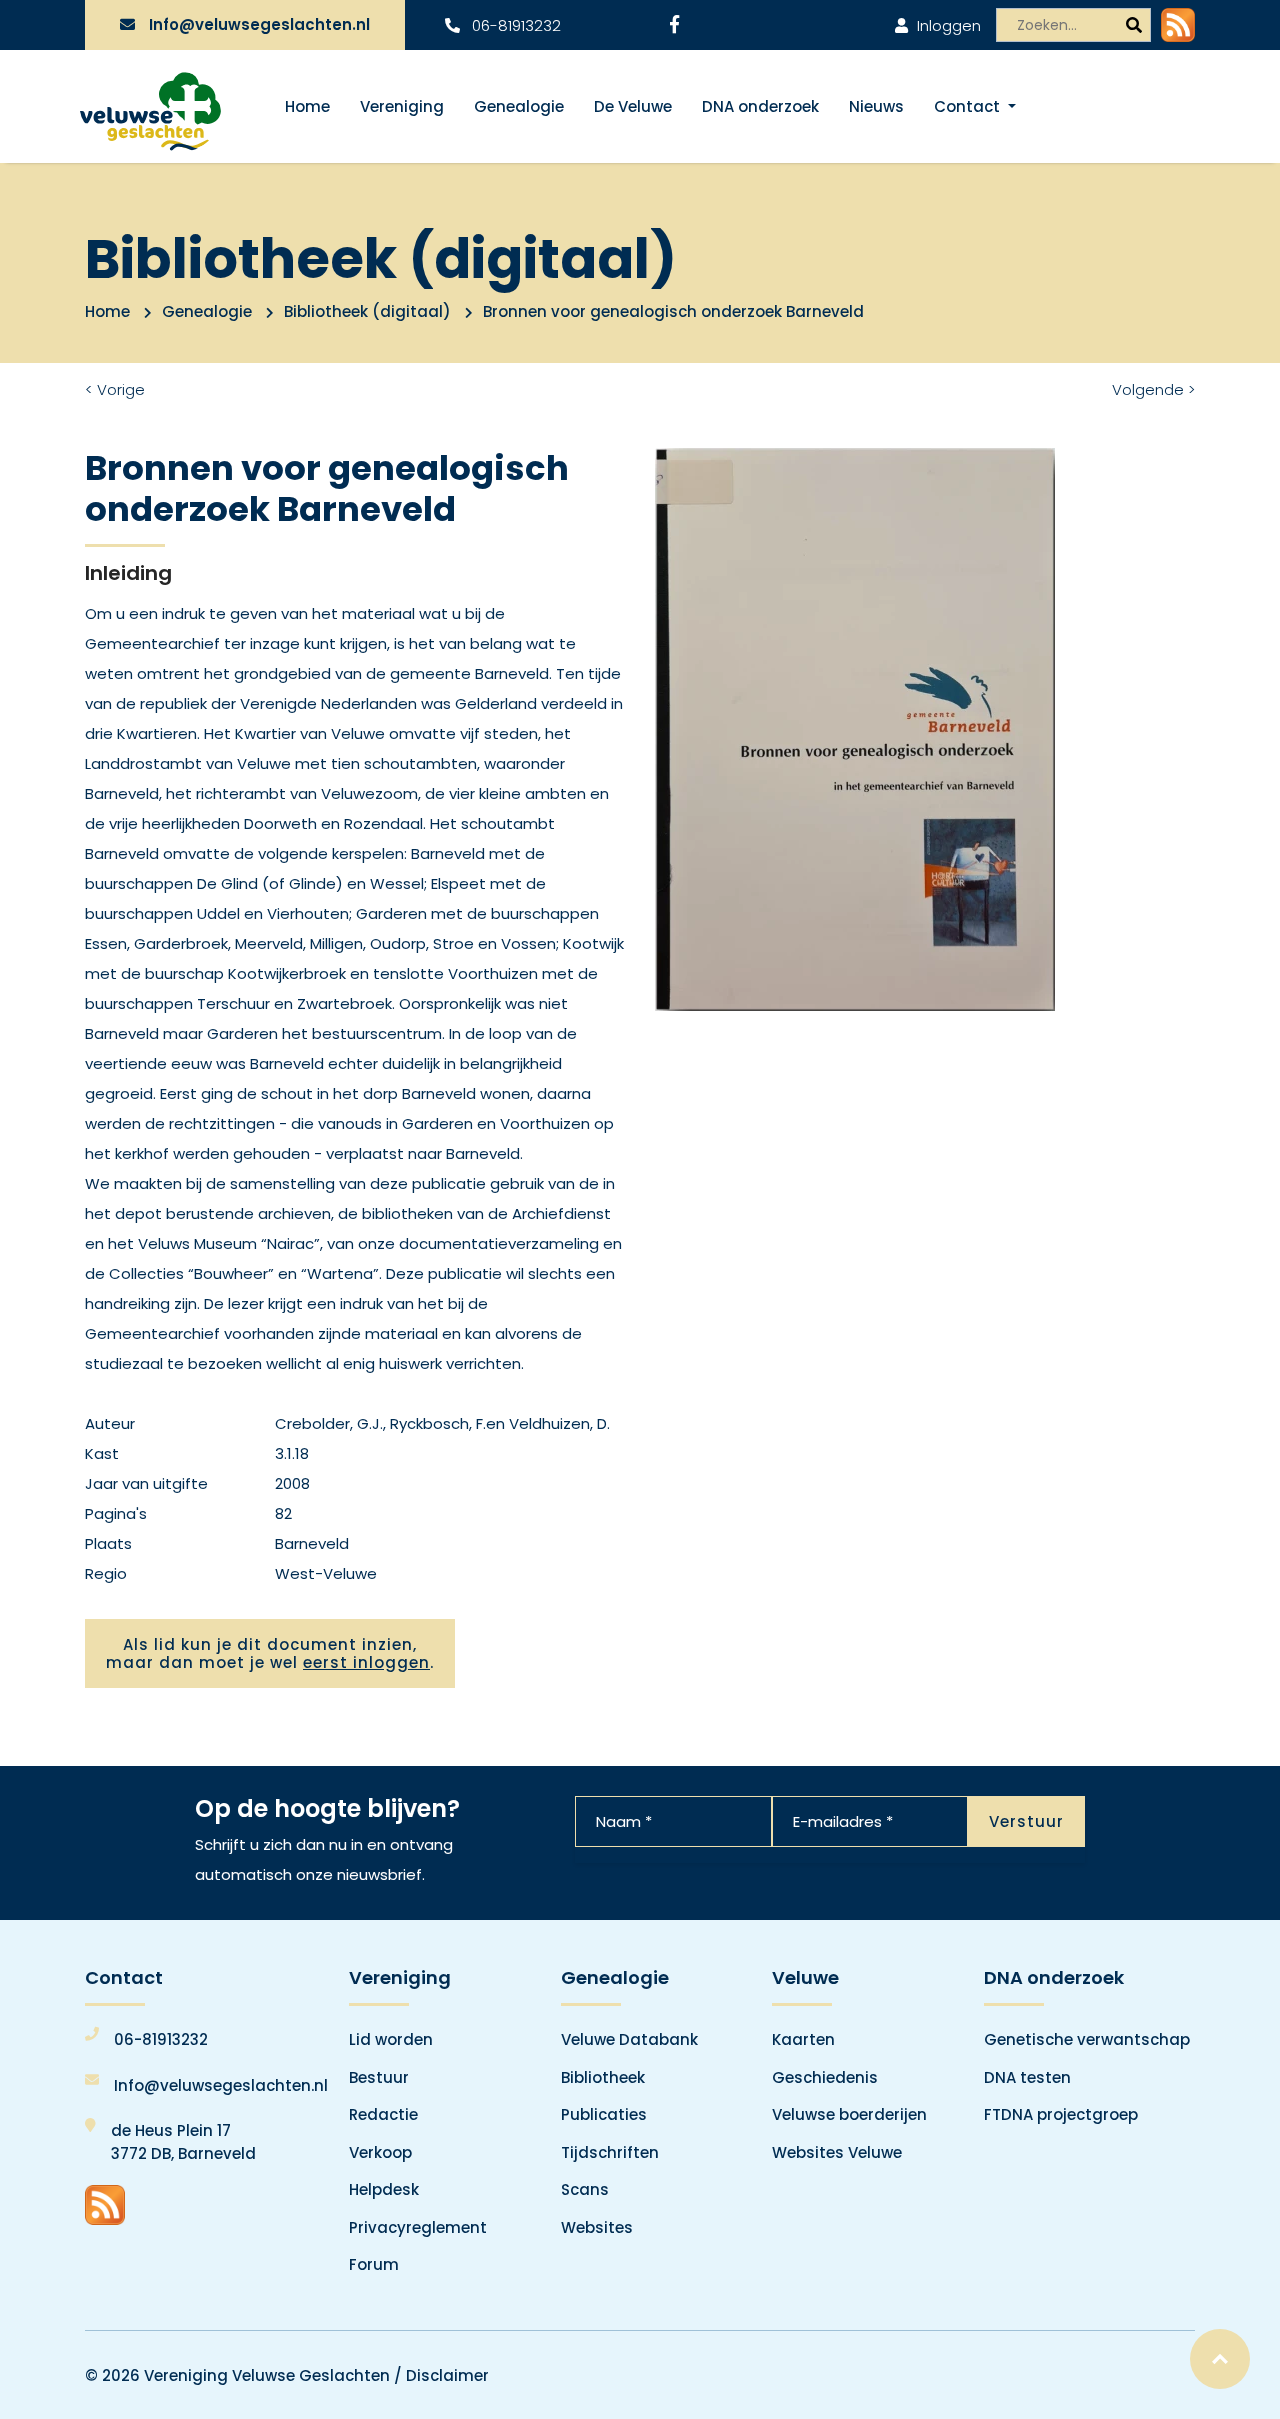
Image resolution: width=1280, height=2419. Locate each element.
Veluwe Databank (629, 2039)
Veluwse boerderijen (849, 2114)
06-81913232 (514, 25)
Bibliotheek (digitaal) (367, 311)
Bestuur (379, 2077)
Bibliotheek (603, 2077)
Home (307, 106)
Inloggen (947, 25)
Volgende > (1153, 389)
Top (1220, 2359)
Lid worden (391, 2039)
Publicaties (604, 2114)
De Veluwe (633, 106)
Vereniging (402, 106)
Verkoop (380, 2152)
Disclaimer (447, 2375)
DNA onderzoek (760, 106)
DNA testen (1027, 2077)
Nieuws (876, 106)
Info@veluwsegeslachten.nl (259, 24)
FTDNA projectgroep (1061, 2114)
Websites (597, 2227)
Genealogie (519, 106)
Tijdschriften (610, 2152)
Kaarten (803, 2039)
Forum (374, 2264)
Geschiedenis (825, 2077)
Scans (585, 2189)
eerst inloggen (366, 1662)
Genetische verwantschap (1087, 2039)
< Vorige (115, 389)
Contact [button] (969, 106)
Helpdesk (384, 2189)
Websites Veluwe (837, 2152)
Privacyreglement (418, 2227)
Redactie (383, 2114)
